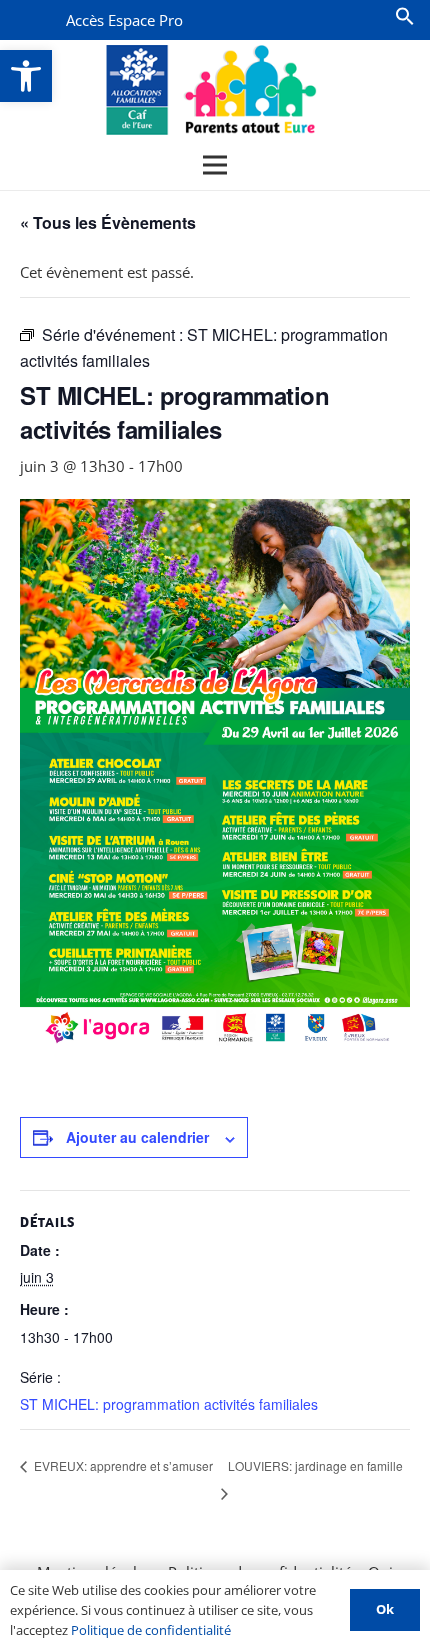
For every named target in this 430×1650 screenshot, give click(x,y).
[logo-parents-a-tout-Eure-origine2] (212, 90)
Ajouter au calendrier (137, 1137)
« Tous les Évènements (108, 222)
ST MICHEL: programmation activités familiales (169, 1404)
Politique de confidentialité (151, 1630)
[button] (26, 76)
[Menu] (215, 165)
